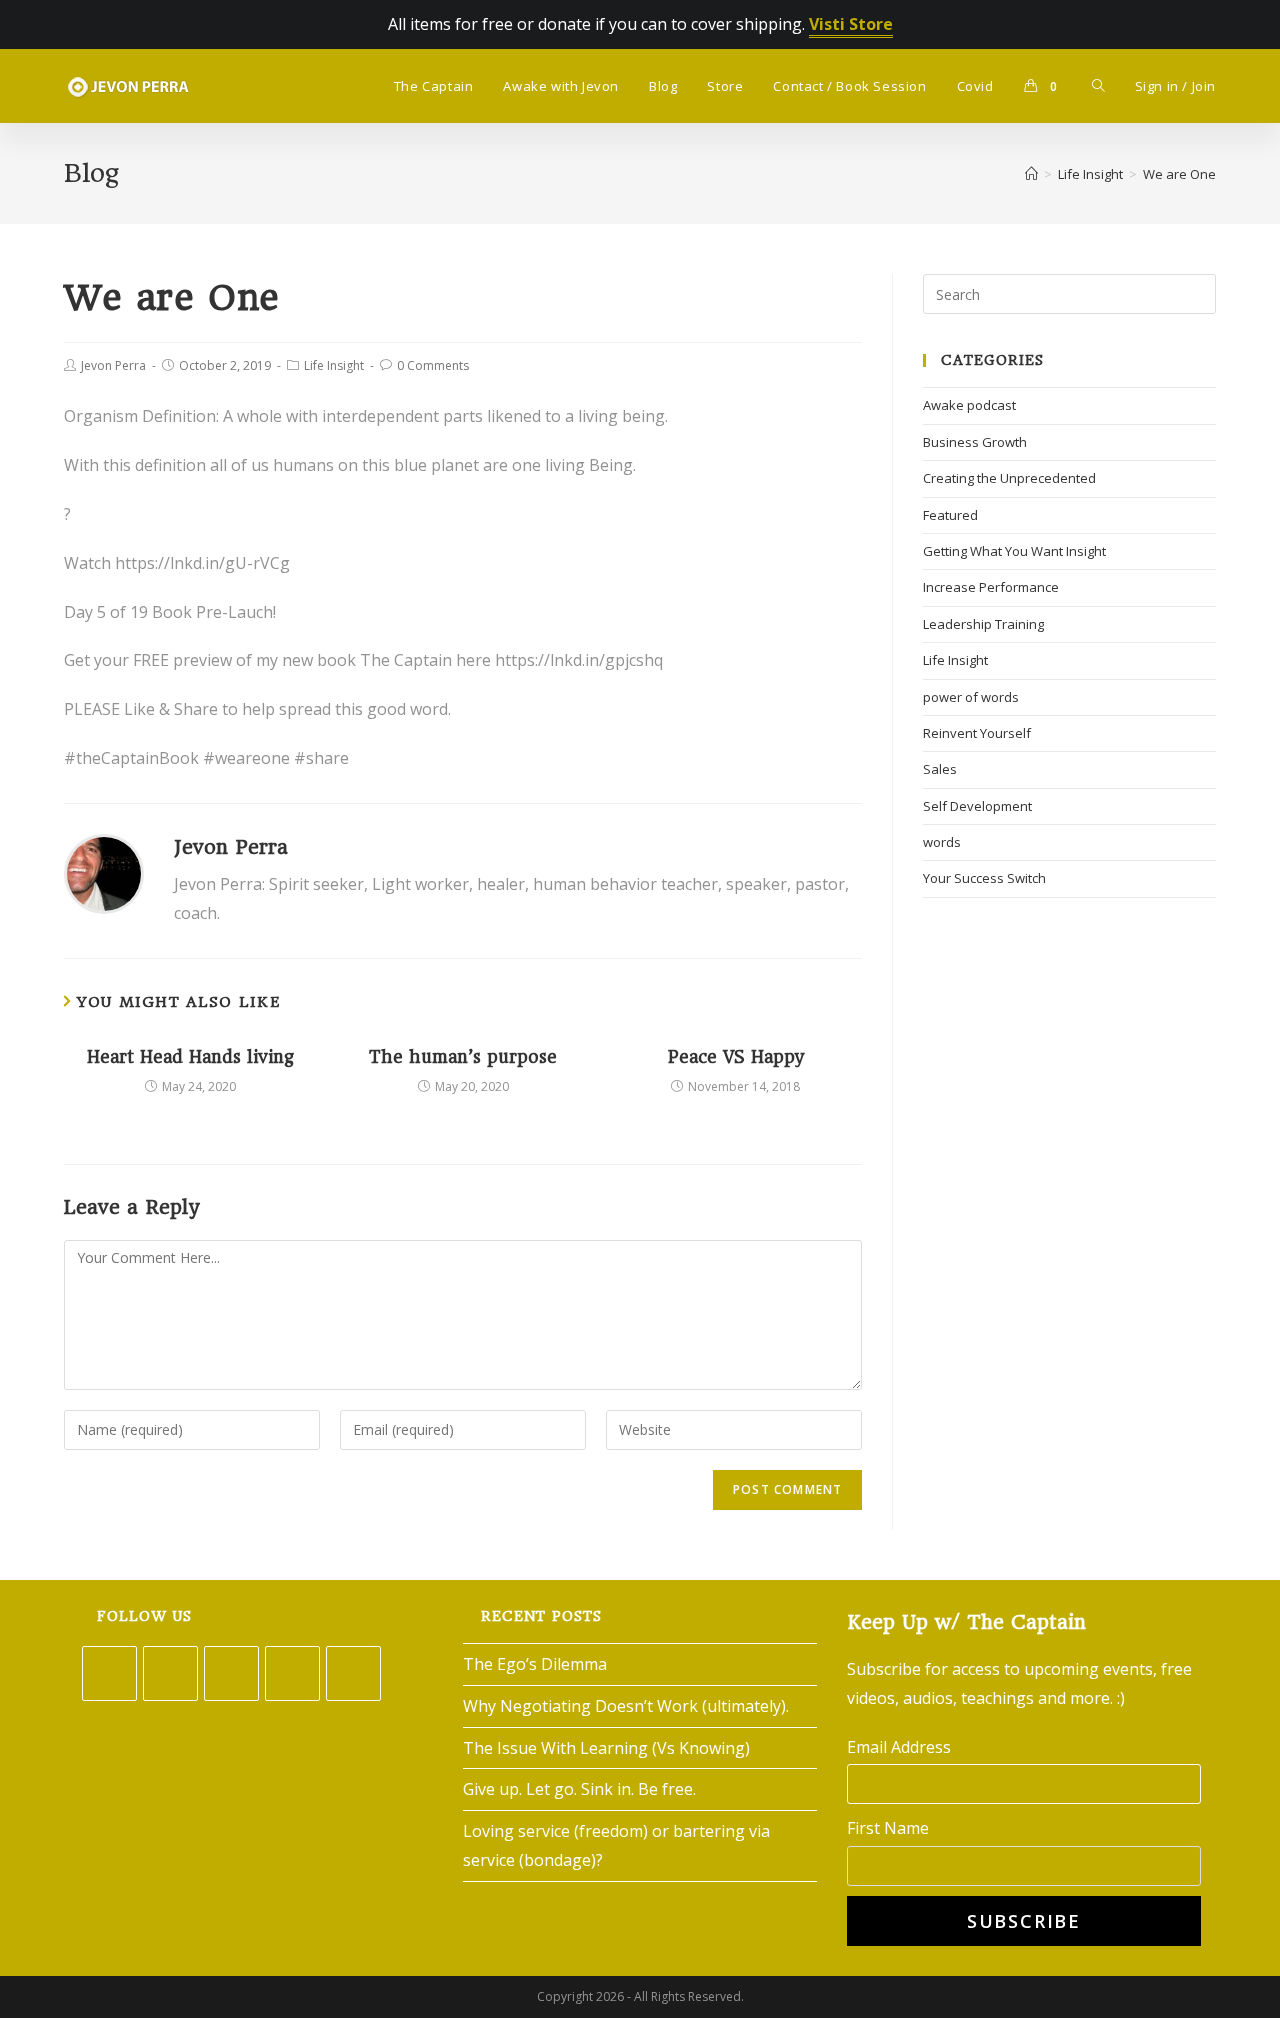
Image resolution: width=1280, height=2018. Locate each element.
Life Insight (334, 365)
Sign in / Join (1175, 86)
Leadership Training (983, 624)
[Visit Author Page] (104, 872)
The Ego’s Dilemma (535, 1664)
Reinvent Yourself (977, 733)
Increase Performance (991, 587)
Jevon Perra (113, 365)
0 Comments (433, 365)
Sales (940, 769)
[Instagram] (231, 1673)
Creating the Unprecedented (1009, 478)
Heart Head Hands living (190, 1057)
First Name (888, 1828)
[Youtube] (353, 1673)
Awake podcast (969, 405)
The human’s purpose (463, 1057)
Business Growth (975, 442)
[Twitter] (109, 1673)
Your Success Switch (984, 878)
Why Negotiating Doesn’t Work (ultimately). (626, 1706)
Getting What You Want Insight (1014, 551)
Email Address (899, 1747)
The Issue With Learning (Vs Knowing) (606, 1748)
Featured (950, 515)
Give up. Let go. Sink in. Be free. (579, 1789)
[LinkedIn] (292, 1673)
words (942, 842)
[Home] (1031, 174)
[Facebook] (170, 1673)
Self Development (977, 806)
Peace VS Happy (736, 1057)
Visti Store (851, 24)
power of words (971, 697)
